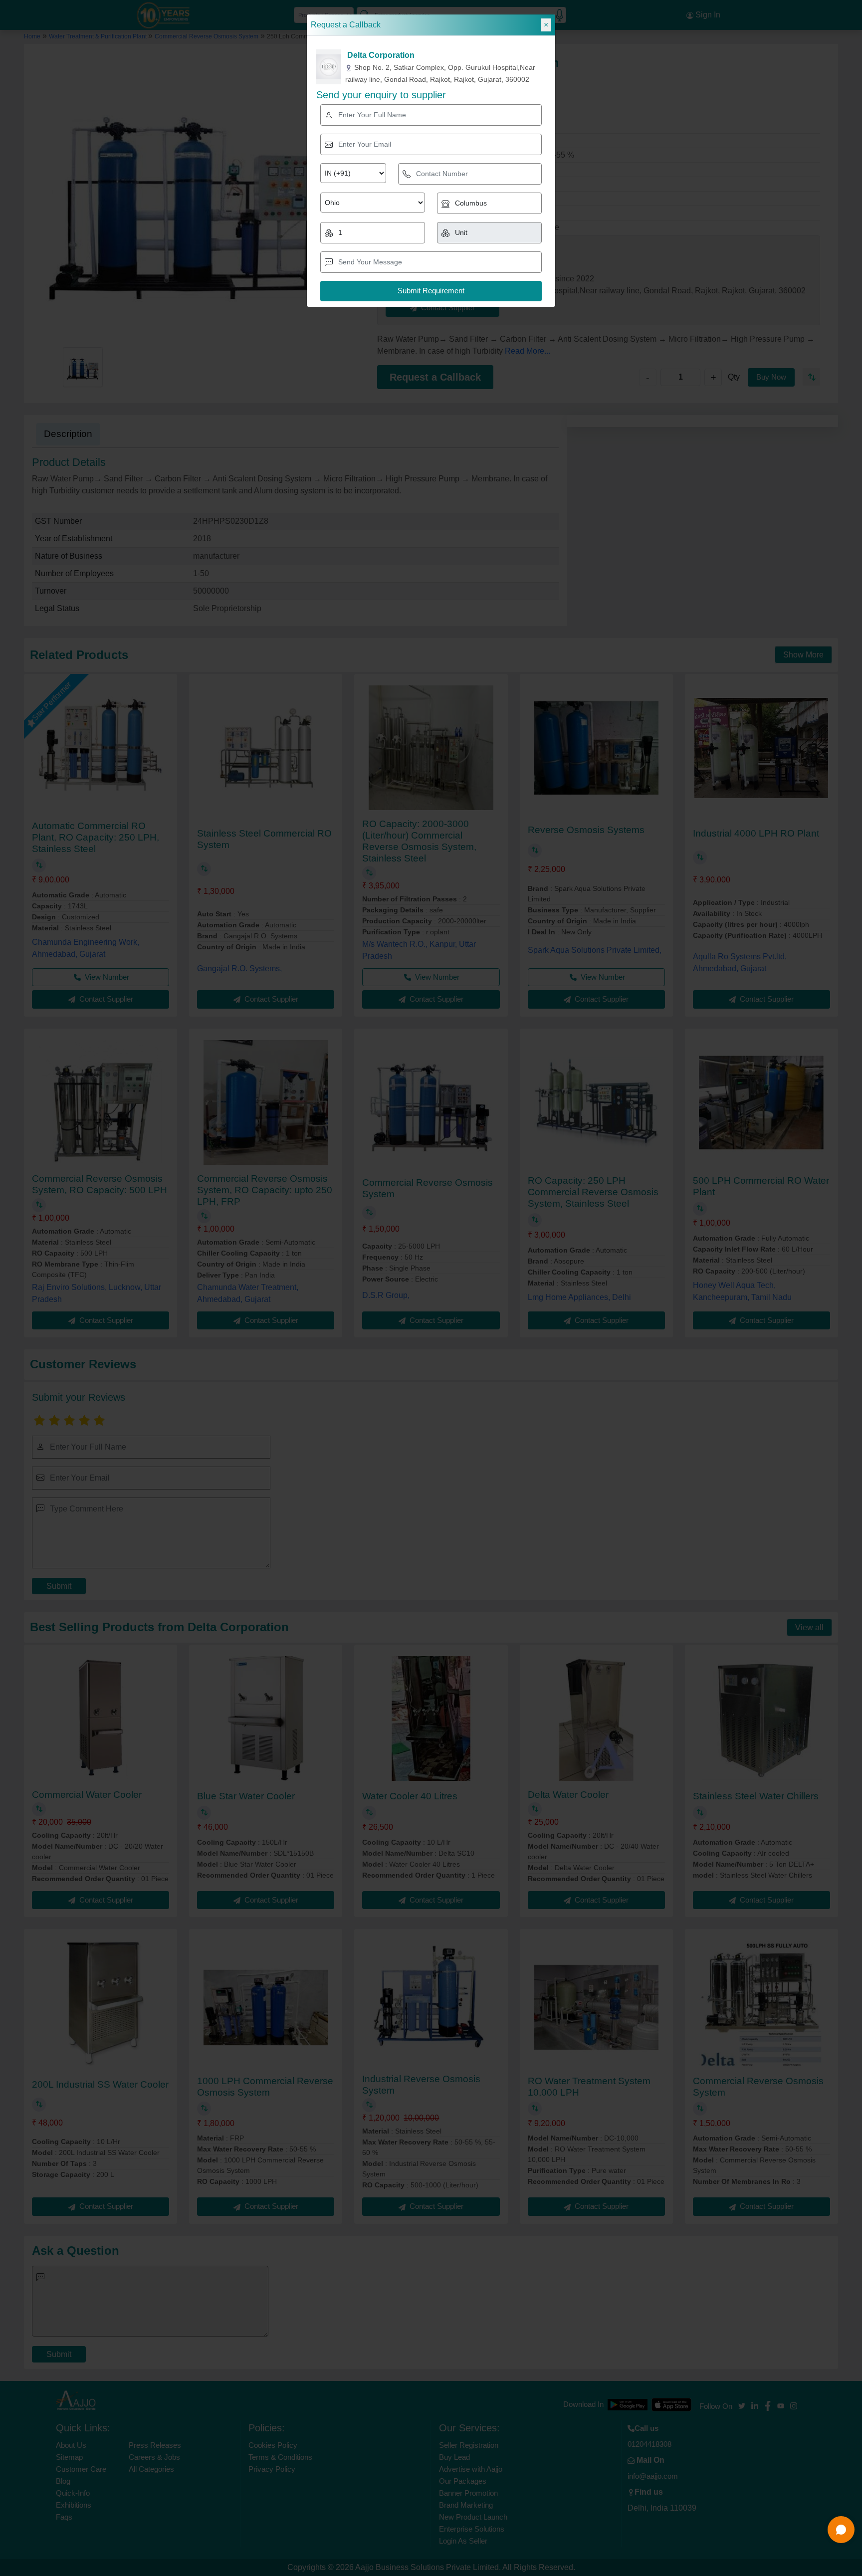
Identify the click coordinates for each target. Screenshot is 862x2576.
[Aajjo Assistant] (841, 2530)
